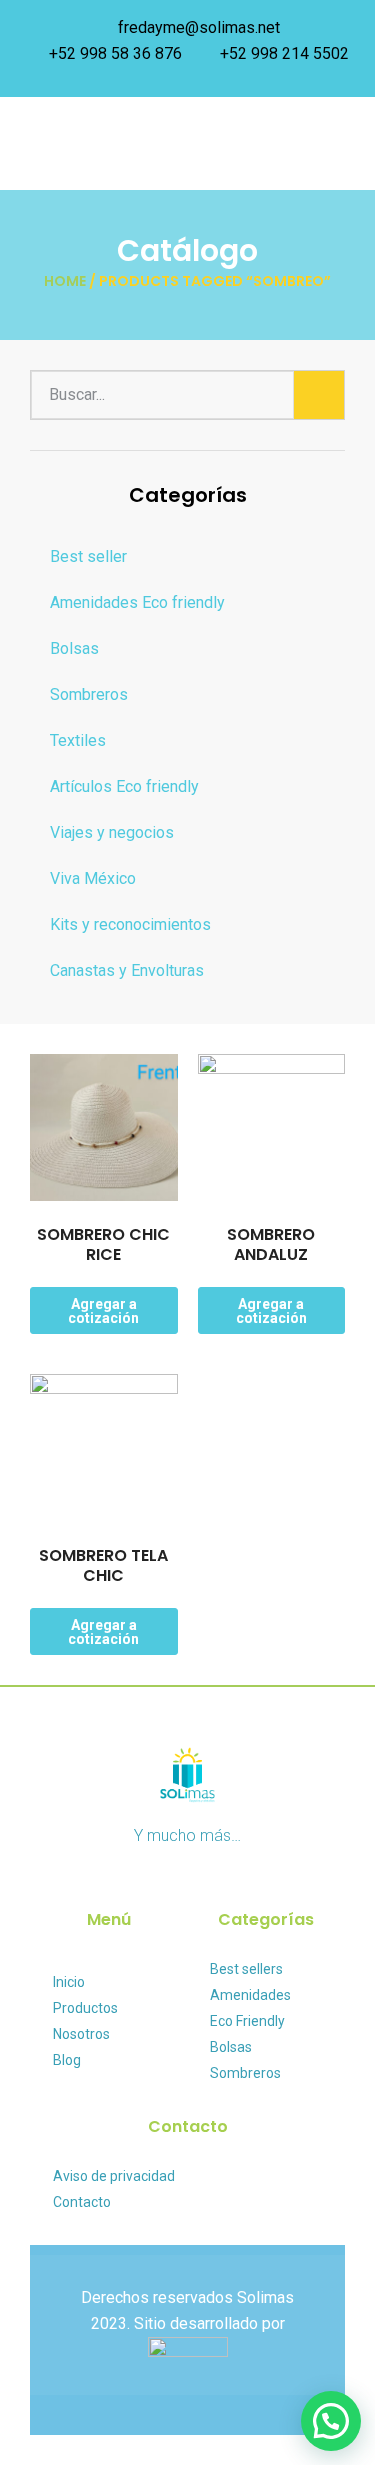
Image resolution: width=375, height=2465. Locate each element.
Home (65, 281)
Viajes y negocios (112, 832)
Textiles (78, 740)
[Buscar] (319, 395)
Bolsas (74, 648)
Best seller (88, 556)
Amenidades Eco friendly (137, 602)
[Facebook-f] (170, 2230)
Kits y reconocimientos (130, 924)
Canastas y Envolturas (127, 970)
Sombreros (89, 694)
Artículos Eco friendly (124, 786)
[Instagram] (205, 2230)
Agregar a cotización (103, 1311)
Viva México (93, 878)
